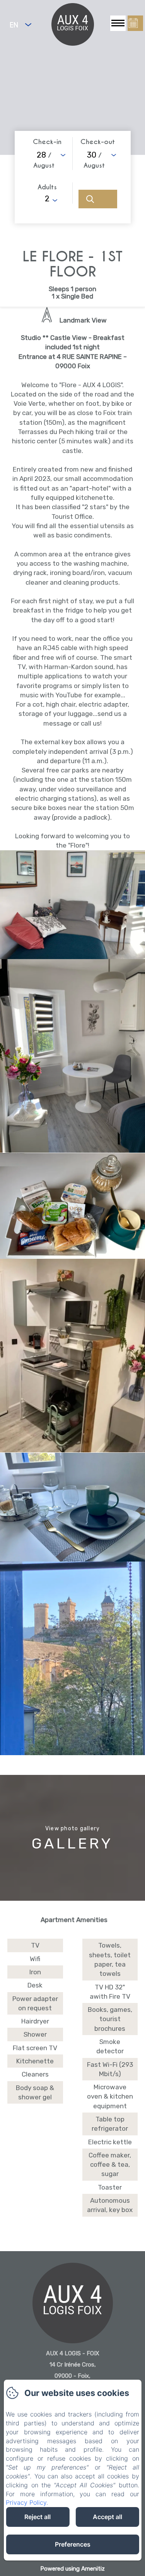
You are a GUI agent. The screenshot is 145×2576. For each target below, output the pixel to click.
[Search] (98, 199)
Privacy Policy (26, 2502)
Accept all (107, 2517)
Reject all (38, 2517)
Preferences (73, 2544)
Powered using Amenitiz (72, 2569)
